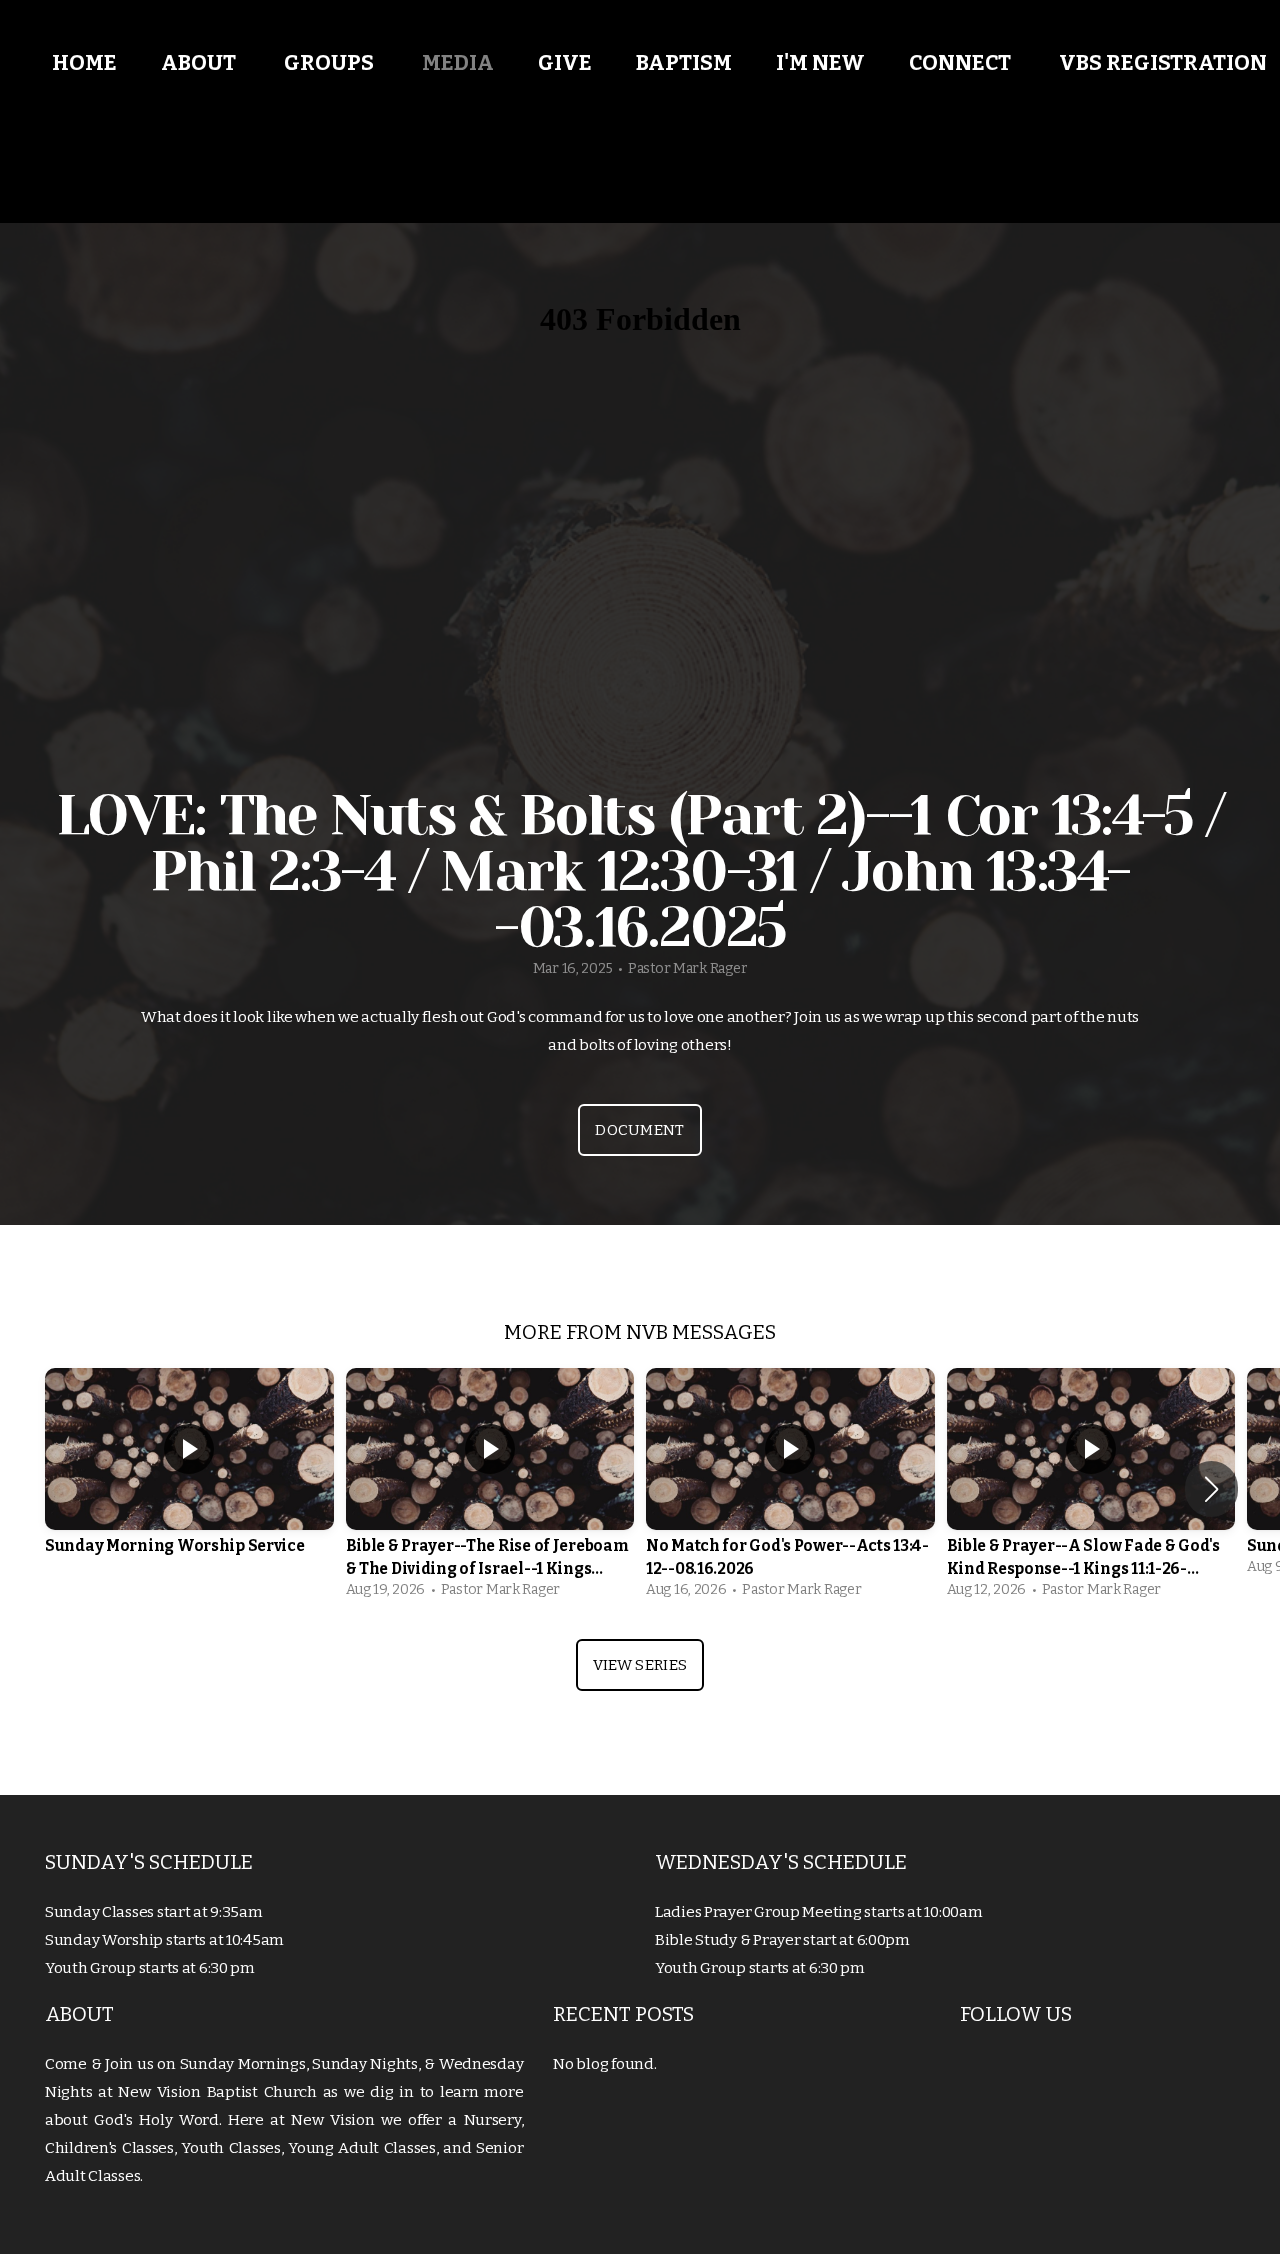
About (200, 63)
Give (565, 63)
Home (84, 63)
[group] (189, 1477)
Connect (962, 63)
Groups (331, 63)
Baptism (684, 63)
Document (639, 1130)
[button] (1211, 1489)
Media (458, 63)
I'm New (820, 63)
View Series (640, 1665)
